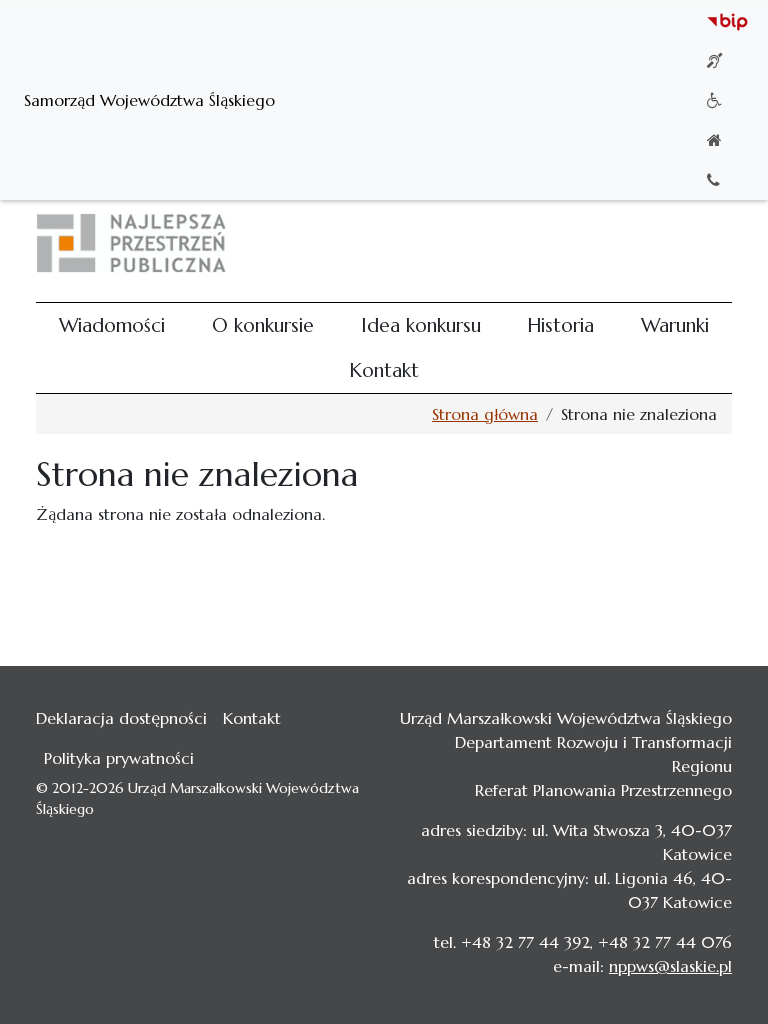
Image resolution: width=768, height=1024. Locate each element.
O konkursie (263, 325)
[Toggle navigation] (704, 243)
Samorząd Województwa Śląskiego (149, 100)
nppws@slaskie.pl (670, 966)
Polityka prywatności (119, 758)
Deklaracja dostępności (121, 718)
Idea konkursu (421, 325)
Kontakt (384, 370)
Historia (560, 325)
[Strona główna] (139, 243)
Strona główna (485, 414)
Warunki (675, 325)
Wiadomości (112, 325)
